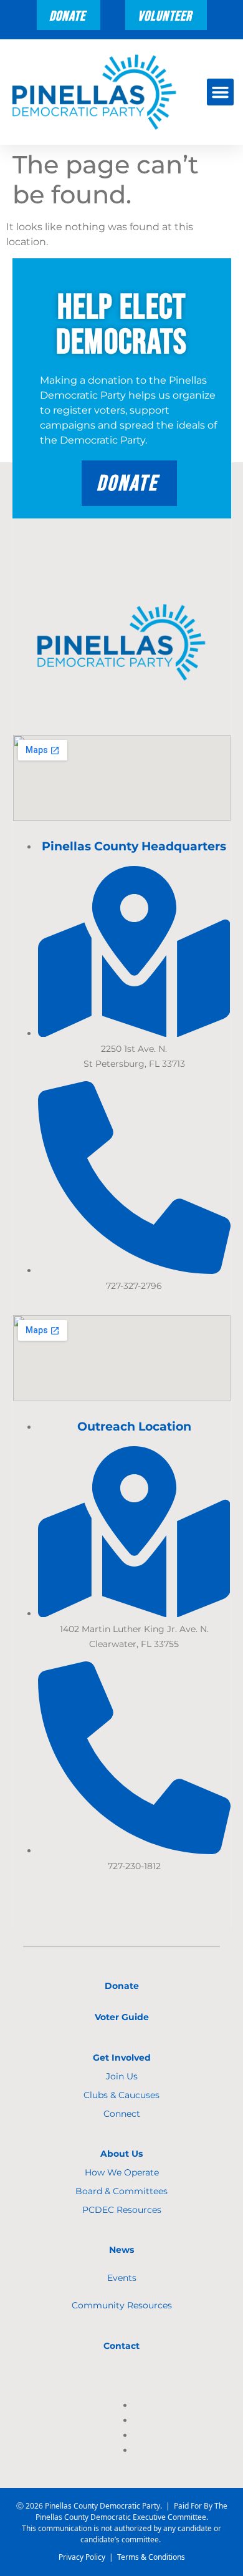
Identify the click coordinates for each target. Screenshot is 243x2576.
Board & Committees (121, 2191)
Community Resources (122, 2305)
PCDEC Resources (122, 2210)
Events (122, 2278)
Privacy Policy (82, 2557)
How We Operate (122, 2172)
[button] (221, 92)
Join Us (122, 2076)
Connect (122, 2114)
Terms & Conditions (151, 2557)
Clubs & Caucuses (121, 2095)
